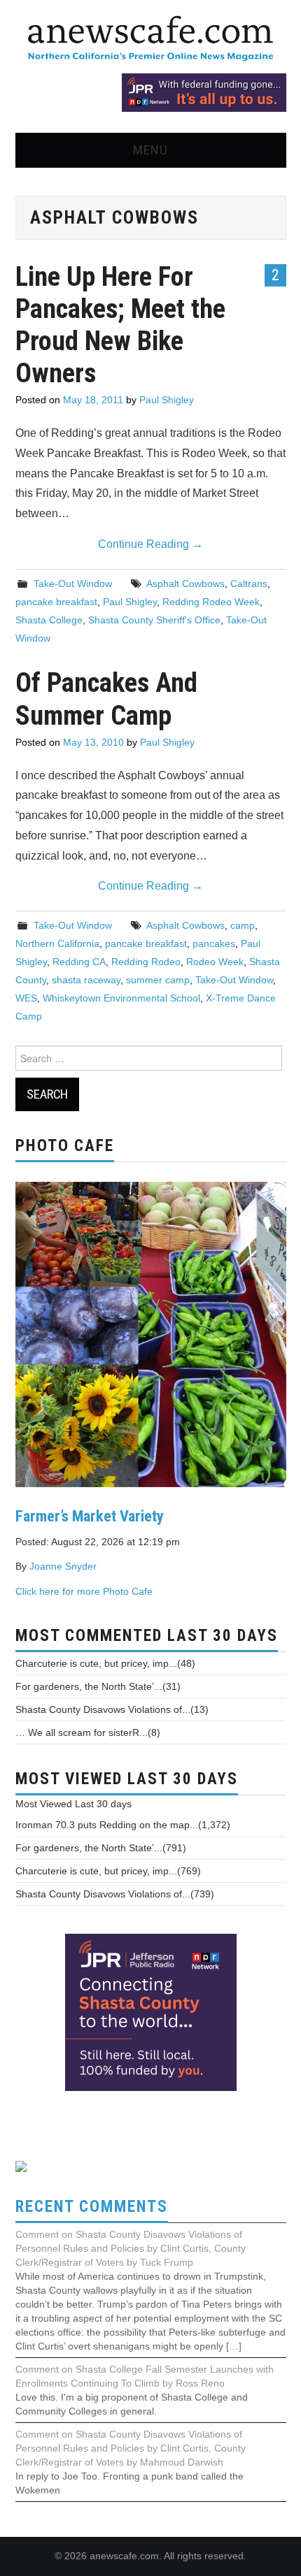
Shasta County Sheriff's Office (154, 620)
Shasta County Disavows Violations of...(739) (115, 1894)
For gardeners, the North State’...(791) (101, 1848)
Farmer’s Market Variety (90, 1516)
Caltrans (249, 584)
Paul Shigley (167, 400)
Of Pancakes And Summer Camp (106, 699)
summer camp (158, 980)
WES (26, 998)
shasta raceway (86, 980)
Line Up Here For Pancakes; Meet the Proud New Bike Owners (120, 325)
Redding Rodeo (146, 962)
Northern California (57, 943)
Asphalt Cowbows (185, 584)
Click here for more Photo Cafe (84, 1591)
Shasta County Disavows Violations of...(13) (112, 1709)
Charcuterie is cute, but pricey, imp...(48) (105, 1663)
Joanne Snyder (63, 1566)
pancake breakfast (56, 602)
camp (243, 925)
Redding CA (79, 962)
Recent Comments (92, 2207)
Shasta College (49, 620)
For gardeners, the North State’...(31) (98, 1686)
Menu (150, 150)
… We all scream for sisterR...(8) (88, 1732)
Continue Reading (150, 544)
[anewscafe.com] (150, 39)
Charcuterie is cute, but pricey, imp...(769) (108, 1871)
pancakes (214, 943)
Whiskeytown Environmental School (121, 998)
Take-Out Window (73, 584)
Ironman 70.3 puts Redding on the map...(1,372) (123, 1825)
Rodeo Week (215, 962)
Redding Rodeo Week (211, 602)
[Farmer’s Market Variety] (151, 1333)
